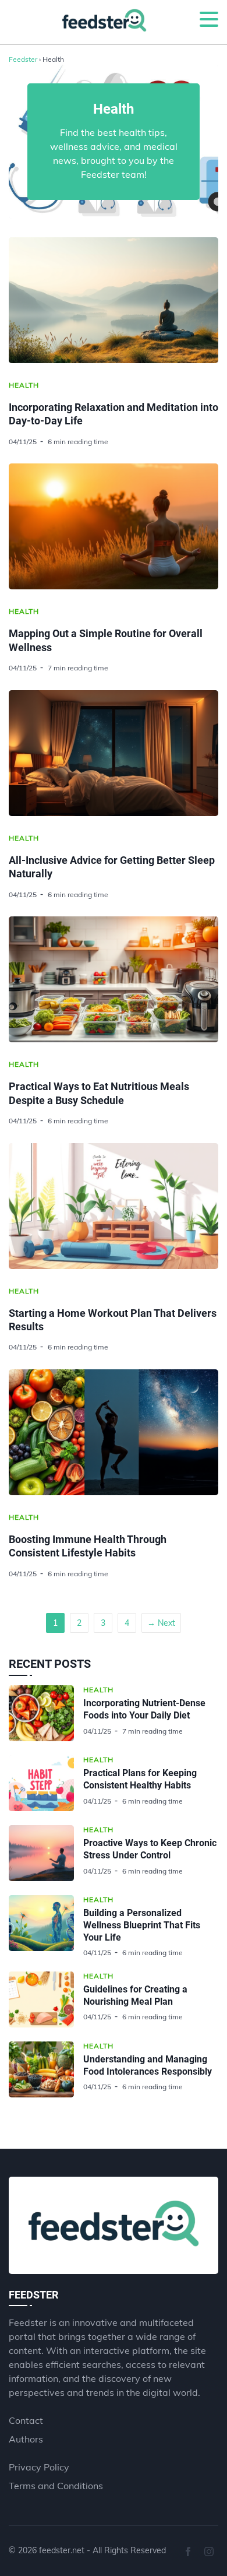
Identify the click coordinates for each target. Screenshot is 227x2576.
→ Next (161, 1623)
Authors (26, 2439)
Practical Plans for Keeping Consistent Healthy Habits (140, 1779)
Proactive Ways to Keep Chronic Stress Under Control (150, 1849)
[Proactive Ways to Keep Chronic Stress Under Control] (46, 1853)
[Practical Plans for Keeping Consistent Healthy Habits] (46, 1783)
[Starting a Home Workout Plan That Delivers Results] (114, 1206)
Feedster (23, 59)
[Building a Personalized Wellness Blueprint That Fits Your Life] (46, 1926)
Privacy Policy (39, 2467)
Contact (26, 2420)
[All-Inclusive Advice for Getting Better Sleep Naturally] (114, 753)
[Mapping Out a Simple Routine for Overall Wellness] (114, 526)
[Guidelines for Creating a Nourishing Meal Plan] (46, 1999)
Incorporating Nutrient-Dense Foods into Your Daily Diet (144, 1709)
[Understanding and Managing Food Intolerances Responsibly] (46, 2069)
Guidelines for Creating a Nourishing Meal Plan (135, 1995)
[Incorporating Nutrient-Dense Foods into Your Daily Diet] (46, 1713)
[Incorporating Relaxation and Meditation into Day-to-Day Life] (114, 300)
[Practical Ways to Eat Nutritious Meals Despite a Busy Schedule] (114, 979)
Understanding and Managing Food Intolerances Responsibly (148, 2065)
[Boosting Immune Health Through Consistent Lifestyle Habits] (114, 1432)
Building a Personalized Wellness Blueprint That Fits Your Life (142, 1925)
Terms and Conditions (56, 2486)
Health (24, 385)
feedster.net (62, 2550)
